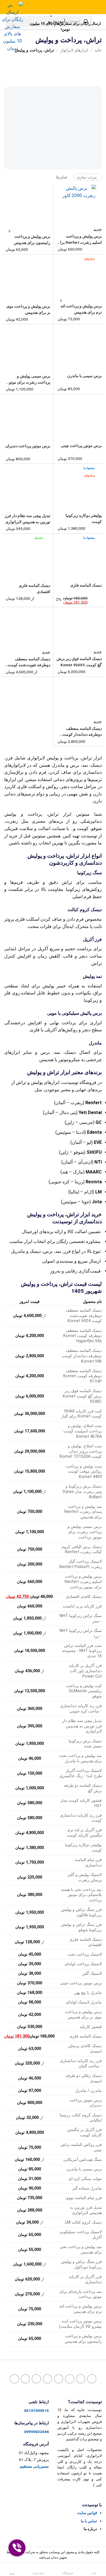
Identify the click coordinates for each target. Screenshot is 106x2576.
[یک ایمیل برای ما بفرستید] (81, 2379)
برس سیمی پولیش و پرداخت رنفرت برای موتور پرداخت (29, 380)
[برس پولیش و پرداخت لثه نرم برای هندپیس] (79, 275)
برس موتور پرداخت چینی (81, 446)
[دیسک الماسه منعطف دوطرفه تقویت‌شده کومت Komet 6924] (27, 628)
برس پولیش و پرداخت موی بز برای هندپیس (28, 309)
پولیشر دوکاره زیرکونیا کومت (84, 518)
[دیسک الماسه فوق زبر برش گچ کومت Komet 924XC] (79, 628)
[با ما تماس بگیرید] (70, 2379)
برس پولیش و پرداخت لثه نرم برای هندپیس (81, 309)
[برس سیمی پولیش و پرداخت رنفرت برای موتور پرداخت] (27, 345)
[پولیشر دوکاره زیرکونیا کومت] (79, 484)
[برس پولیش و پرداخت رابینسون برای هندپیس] (27, 205)
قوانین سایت (87, 2513)
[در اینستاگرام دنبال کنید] (92, 2379)
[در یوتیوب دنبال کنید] (59, 2379)
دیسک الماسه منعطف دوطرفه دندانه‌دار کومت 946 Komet (82, 732)
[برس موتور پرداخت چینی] (79, 415)
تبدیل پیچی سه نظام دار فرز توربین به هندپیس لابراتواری (28, 519)
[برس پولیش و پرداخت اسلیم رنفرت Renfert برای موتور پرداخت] (79, 205)
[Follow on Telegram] (47, 2379)
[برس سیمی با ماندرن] (79, 345)
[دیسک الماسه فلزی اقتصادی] (27, 554)
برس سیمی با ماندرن (85, 376)
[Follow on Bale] (36, 2379)
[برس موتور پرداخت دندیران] (27, 415)
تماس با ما (89, 2521)
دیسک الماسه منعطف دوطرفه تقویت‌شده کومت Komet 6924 (29, 663)
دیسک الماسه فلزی (86, 585)
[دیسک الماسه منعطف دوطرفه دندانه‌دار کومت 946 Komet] (79, 697)
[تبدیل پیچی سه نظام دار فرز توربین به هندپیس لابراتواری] (27, 484)
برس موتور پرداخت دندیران (28, 446)
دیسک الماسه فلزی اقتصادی (34, 589)
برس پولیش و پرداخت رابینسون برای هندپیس (32, 240)
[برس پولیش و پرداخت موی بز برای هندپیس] (27, 275)
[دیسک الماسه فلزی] (79, 554)
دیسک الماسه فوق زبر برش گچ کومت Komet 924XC (79, 662)
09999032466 (36, 2432)
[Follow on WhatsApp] (14, 2379)
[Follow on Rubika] (25, 2379)
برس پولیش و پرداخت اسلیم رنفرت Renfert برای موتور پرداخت (79, 240)
